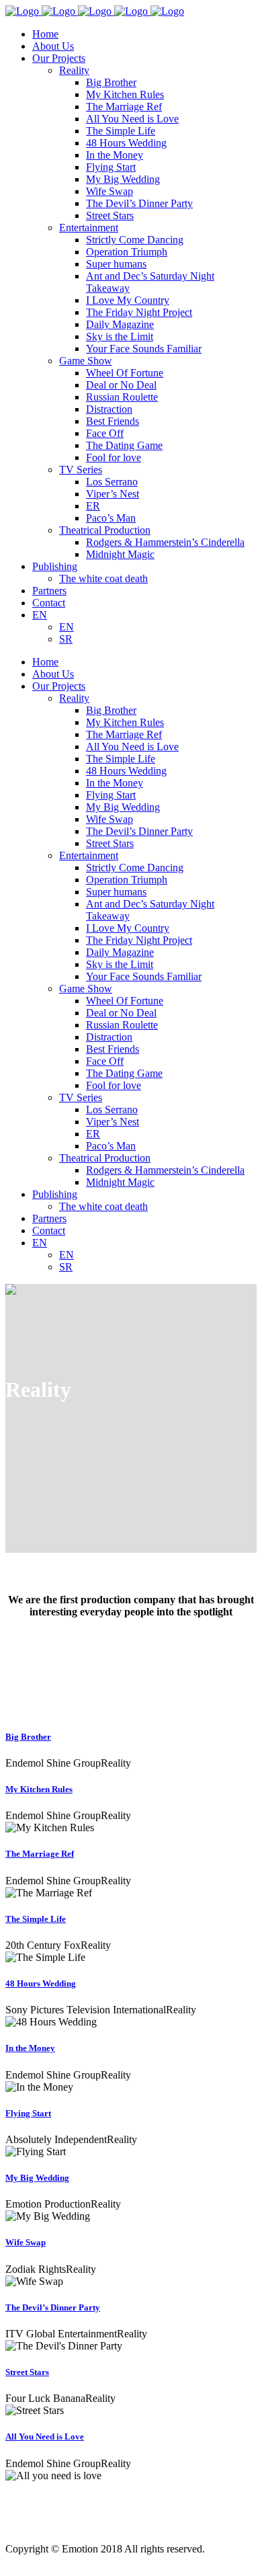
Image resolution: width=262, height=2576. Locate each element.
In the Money (30, 2048)
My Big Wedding (37, 2178)
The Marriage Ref (40, 1854)
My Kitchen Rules (39, 1789)
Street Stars (27, 2372)
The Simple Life (36, 1919)
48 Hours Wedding (41, 1983)
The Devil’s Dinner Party (53, 2307)
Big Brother (28, 1737)
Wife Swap (26, 2242)
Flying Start (28, 2113)
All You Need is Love (45, 2437)
